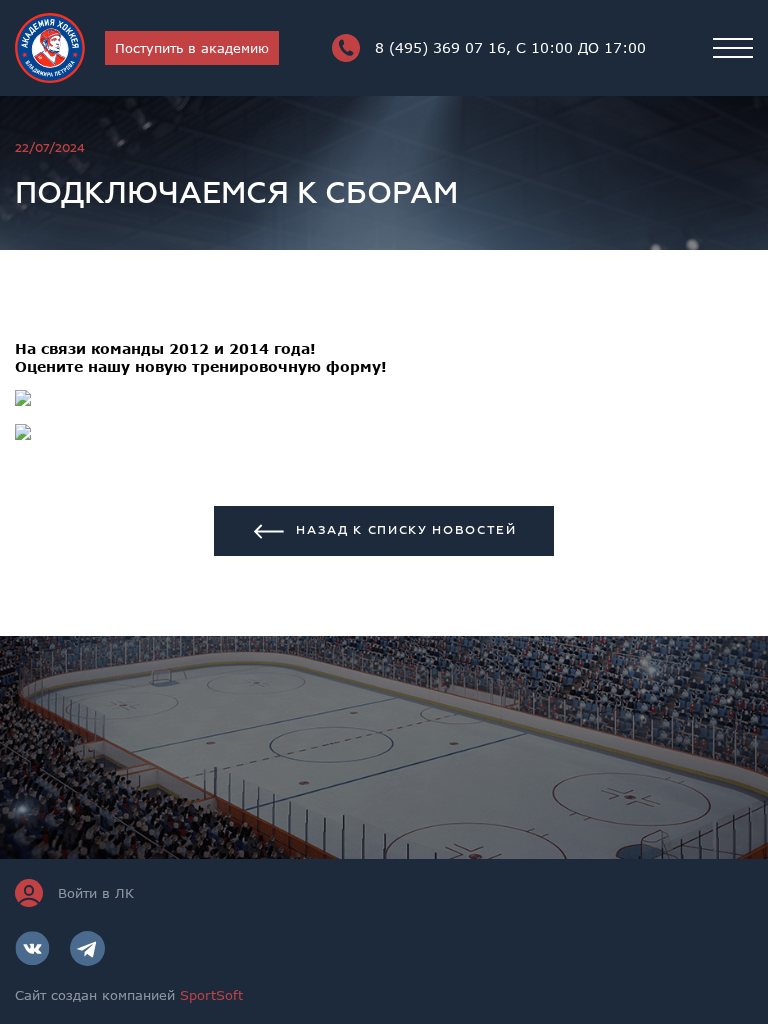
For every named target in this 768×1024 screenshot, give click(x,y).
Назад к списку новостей (406, 530)
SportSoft (211, 995)
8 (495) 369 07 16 (510, 47)
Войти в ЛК (96, 893)
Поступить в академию (192, 48)
